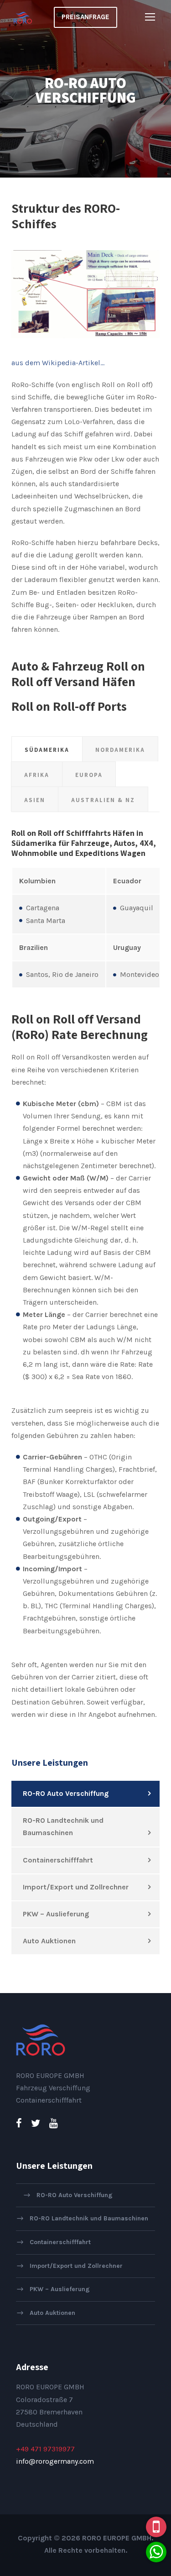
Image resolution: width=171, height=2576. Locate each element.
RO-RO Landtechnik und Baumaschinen (63, 1826)
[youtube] (54, 2124)
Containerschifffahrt (58, 1860)
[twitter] (36, 2124)
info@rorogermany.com (55, 2461)
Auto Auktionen (49, 1941)
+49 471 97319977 (45, 2449)
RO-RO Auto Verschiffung (66, 1793)
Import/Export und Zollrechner (76, 1887)
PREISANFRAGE (85, 17)
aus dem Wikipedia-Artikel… (58, 363)
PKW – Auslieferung (56, 1914)
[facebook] (19, 2124)
